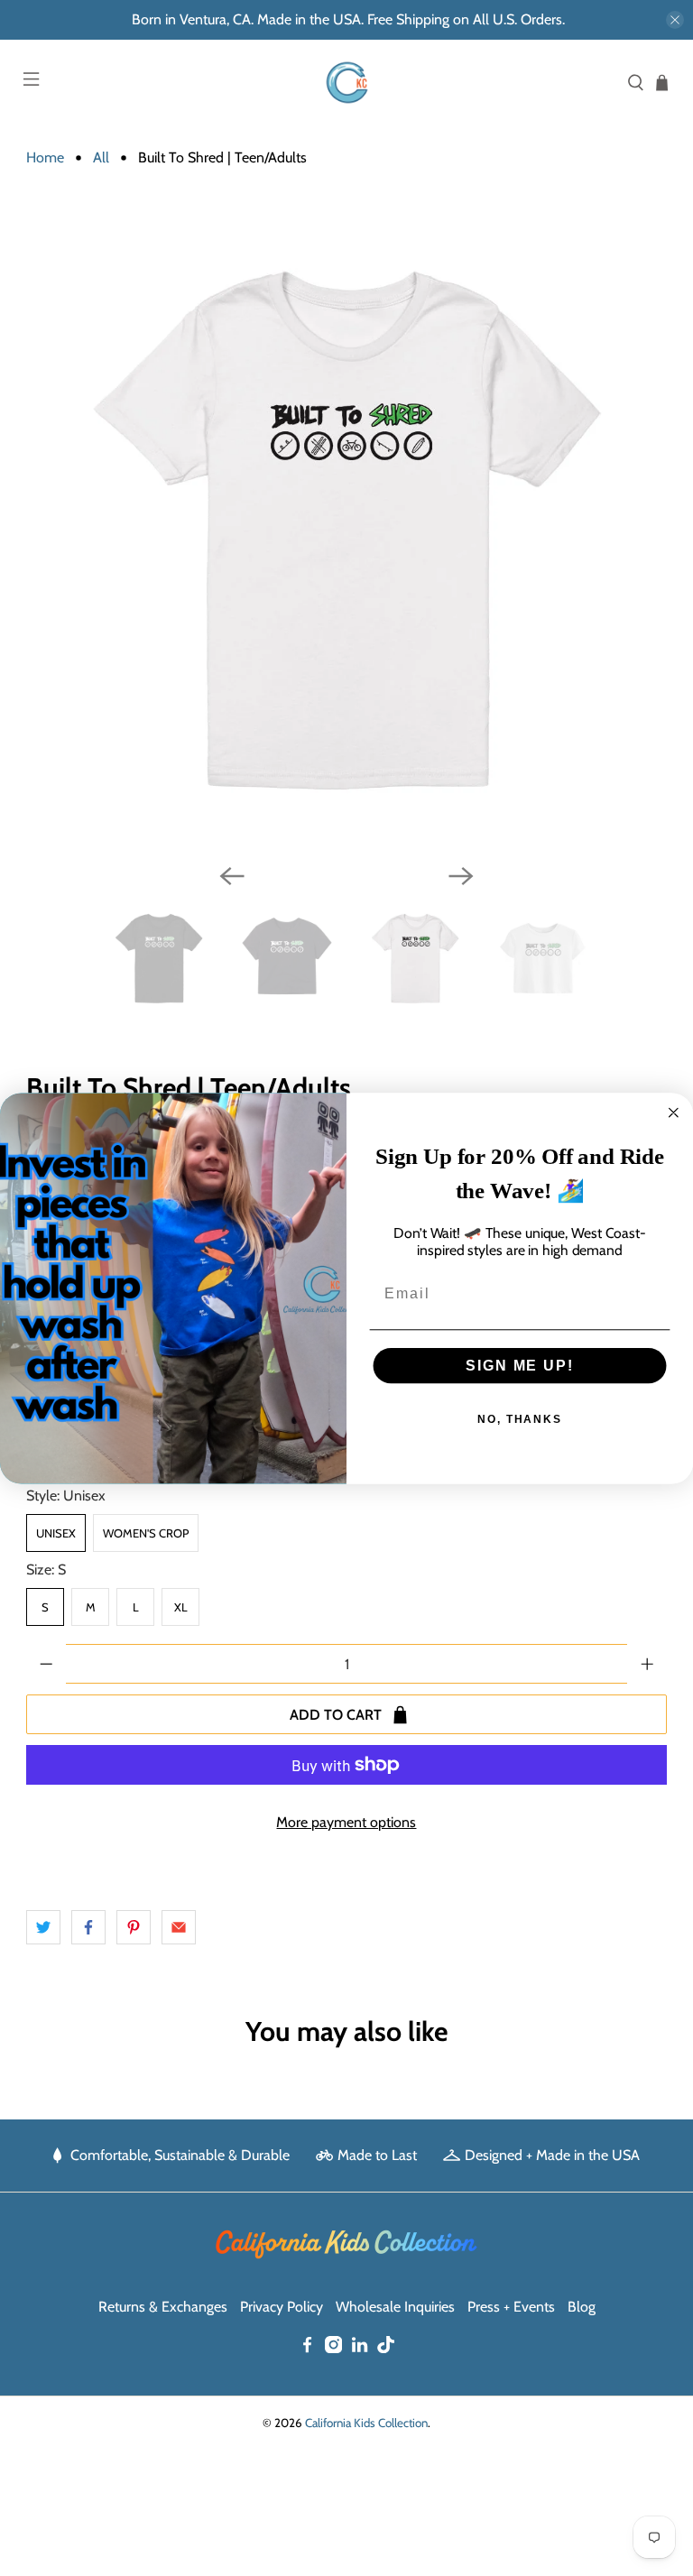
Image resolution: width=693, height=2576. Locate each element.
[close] (675, 20)
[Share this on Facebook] (88, 1927)
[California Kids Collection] (346, 83)
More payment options (346, 1822)
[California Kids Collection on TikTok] (386, 2348)
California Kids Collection (366, 2423)
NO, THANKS (520, 1418)
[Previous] (232, 876)
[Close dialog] (674, 1113)
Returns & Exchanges (163, 2307)
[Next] (461, 876)
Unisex (56, 1533)
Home (45, 158)
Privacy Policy (282, 2307)
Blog (582, 2307)
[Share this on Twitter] (43, 1927)
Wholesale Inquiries (395, 2307)
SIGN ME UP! (519, 1365)
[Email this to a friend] (179, 1927)
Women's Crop (146, 1533)
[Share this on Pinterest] (134, 1927)
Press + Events (511, 2307)
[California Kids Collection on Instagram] (333, 2348)
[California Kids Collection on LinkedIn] (360, 2348)
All (101, 158)
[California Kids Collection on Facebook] (307, 2348)
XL (181, 1607)
